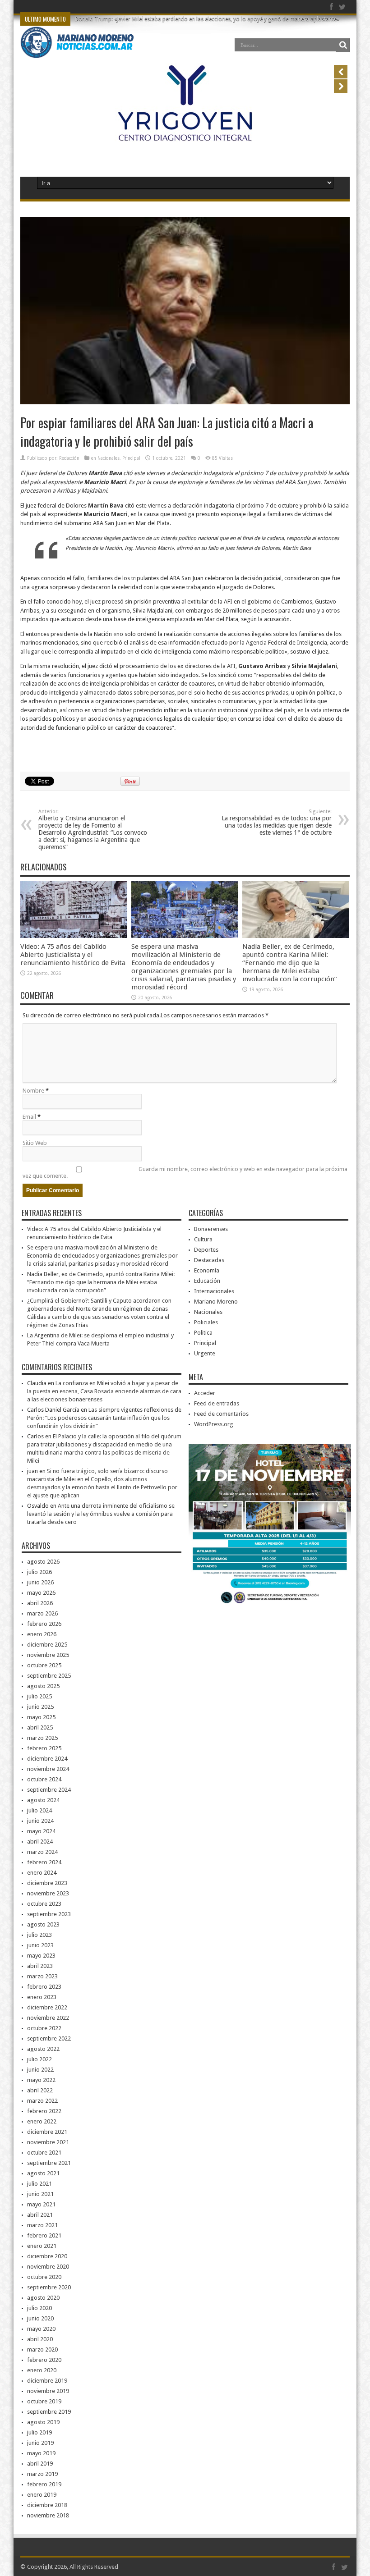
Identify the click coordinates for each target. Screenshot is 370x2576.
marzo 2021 (42, 2225)
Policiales (206, 1322)
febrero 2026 (44, 1624)
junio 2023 (40, 1945)
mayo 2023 (41, 1956)
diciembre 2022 (47, 2007)
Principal (131, 458)
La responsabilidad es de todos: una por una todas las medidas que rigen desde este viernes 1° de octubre (277, 822)
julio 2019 (39, 2432)
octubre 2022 (44, 2028)
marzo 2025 (42, 1738)
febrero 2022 (44, 2111)
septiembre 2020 (49, 2287)
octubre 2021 (44, 2153)
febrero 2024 (44, 1862)
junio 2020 (40, 2318)
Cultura (203, 1239)
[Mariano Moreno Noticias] (77, 51)
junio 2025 (40, 1707)
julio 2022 (39, 2059)
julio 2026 (39, 1572)
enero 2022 (42, 2121)
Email (29, 1117)
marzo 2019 (42, 2474)
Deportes (206, 1250)
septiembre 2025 (49, 1676)
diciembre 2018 (47, 2505)
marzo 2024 (42, 1852)
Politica (203, 1333)
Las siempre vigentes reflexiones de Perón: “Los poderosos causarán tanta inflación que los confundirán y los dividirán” (104, 1418)
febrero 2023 (44, 1987)
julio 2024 (39, 1810)
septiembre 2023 (49, 1914)
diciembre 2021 (47, 2132)
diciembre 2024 (47, 1759)
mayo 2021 (41, 2204)
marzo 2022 (42, 2101)
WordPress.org (214, 1424)
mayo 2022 (41, 2080)
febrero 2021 (44, 2235)
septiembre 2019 (49, 2412)
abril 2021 (40, 2215)
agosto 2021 (43, 2173)
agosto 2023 (43, 1924)
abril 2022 (40, 2090)
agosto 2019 (43, 2422)
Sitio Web (35, 1143)
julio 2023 (39, 1935)
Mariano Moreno (216, 1302)
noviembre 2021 (48, 2142)
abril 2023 (40, 1966)
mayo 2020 (41, 2329)
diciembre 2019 (47, 2381)
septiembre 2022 (49, 2038)
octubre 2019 (44, 2401)
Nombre (33, 1091)
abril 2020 (40, 2339)
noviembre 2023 (48, 1893)
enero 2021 (42, 2246)
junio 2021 (40, 2194)
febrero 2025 (44, 1748)
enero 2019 (42, 2495)
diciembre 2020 (47, 2256)
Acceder (205, 1393)
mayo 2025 (41, 1717)
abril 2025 (40, 1727)
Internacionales (214, 1291)
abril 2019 (40, 2464)
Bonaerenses (211, 1229)
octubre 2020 (44, 2277)
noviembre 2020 (48, 2267)
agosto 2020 (43, 2298)
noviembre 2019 (48, 2391)
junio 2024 (40, 1821)
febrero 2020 (44, 2360)
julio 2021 (39, 2184)
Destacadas (209, 1260)
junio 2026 (40, 1582)
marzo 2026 (42, 1613)
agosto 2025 (43, 1686)
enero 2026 (42, 1634)
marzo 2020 (42, 2350)
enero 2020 (42, 2370)
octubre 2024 (44, 1779)
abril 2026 (40, 1603)
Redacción (69, 458)
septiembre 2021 (49, 2163)
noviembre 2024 (48, 1769)
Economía (207, 1270)
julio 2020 (39, 2308)
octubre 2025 (44, 1665)
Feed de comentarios (221, 1414)
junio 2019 (40, 2443)
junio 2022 (40, 2070)
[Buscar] (343, 45)
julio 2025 (39, 1696)
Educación (207, 1281)
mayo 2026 (41, 1593)
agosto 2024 (43, 1800)
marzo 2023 (42, 1976)
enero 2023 (42, 1997)
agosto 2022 (43, 2049)
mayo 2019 (41, 2453)
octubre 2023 (44, 1904)
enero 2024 (42, 1873)
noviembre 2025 (48, 1655)
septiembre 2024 (49, 1790)
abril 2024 (40, 1842)
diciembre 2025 (47, 1645)
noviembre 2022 (48, 2018)
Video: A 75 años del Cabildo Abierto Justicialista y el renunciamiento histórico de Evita (73, 955)
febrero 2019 (44, 2484)
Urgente (205, 1353)
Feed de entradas (217, 1403)
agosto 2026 (43, 1562)
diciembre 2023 (47, 1883)
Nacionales (109, 458)
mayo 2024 (41, 1831)
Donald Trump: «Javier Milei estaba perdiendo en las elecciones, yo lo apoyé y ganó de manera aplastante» (207, 19)
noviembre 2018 (48, 2515)
